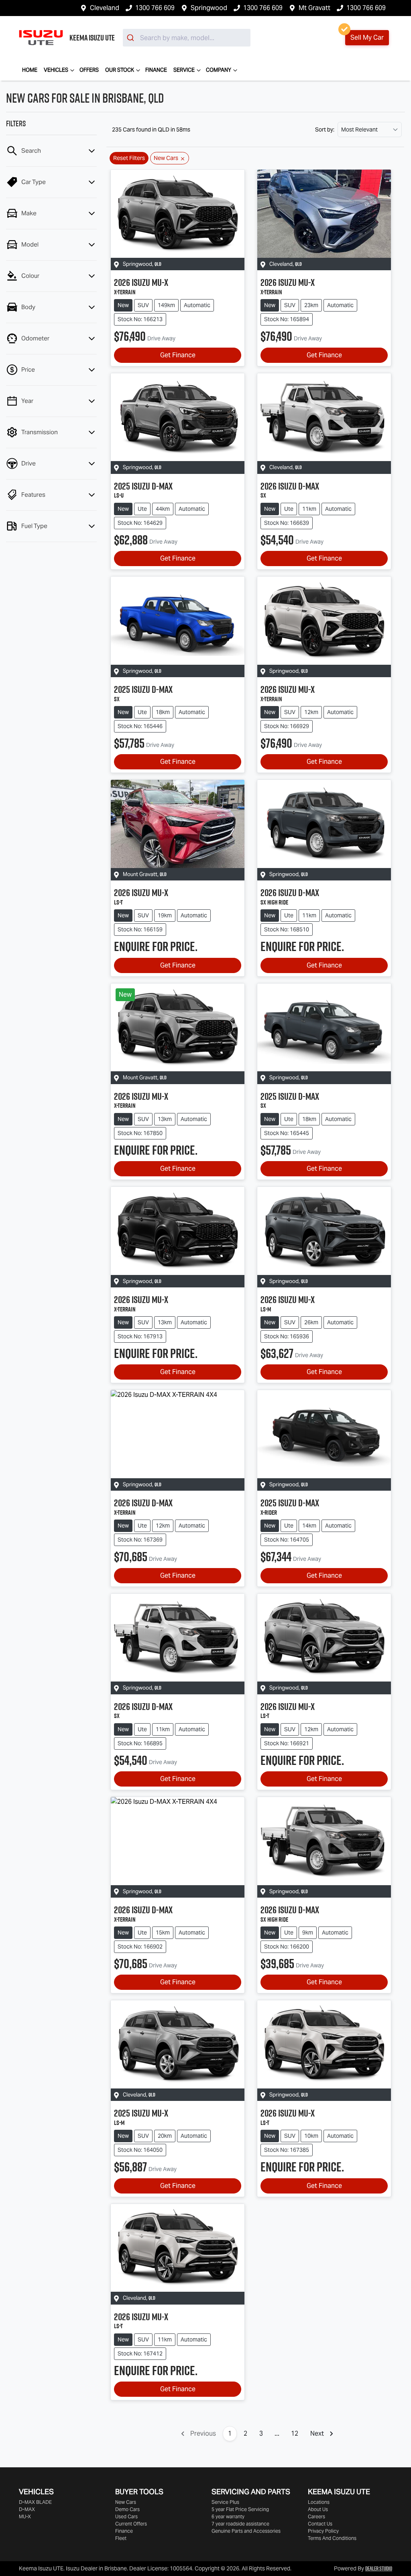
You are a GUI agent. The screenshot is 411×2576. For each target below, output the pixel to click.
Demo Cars (127, 2509)
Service (184, 70)
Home (30, 70)
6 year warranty (228, 2516)
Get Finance (178, 355)
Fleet (121, 2538)
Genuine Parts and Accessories (246, 2531)
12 (295, 2433)
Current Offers (131, 2524)
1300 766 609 (155, 8)
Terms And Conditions (332, 2538)
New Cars (126, 2502)
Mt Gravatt (314, 8)
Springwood (209, 8)
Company (219, 70)
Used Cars (126, 2516)
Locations (319, 2502)
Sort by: (325, 130)
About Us (318, 2509)
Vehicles (56, 70)
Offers (89, 70)
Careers (316, 2516)
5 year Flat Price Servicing (240, 2509)
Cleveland (105, 8)
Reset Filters (129, 158)
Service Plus (225, 2502)
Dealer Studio (379, 2568)
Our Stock (120, 70)
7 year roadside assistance (240, 2524)
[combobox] (187, 38)
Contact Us (320, 2524)
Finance (156, 70)
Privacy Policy (323, 2531)
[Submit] (131, 38)
